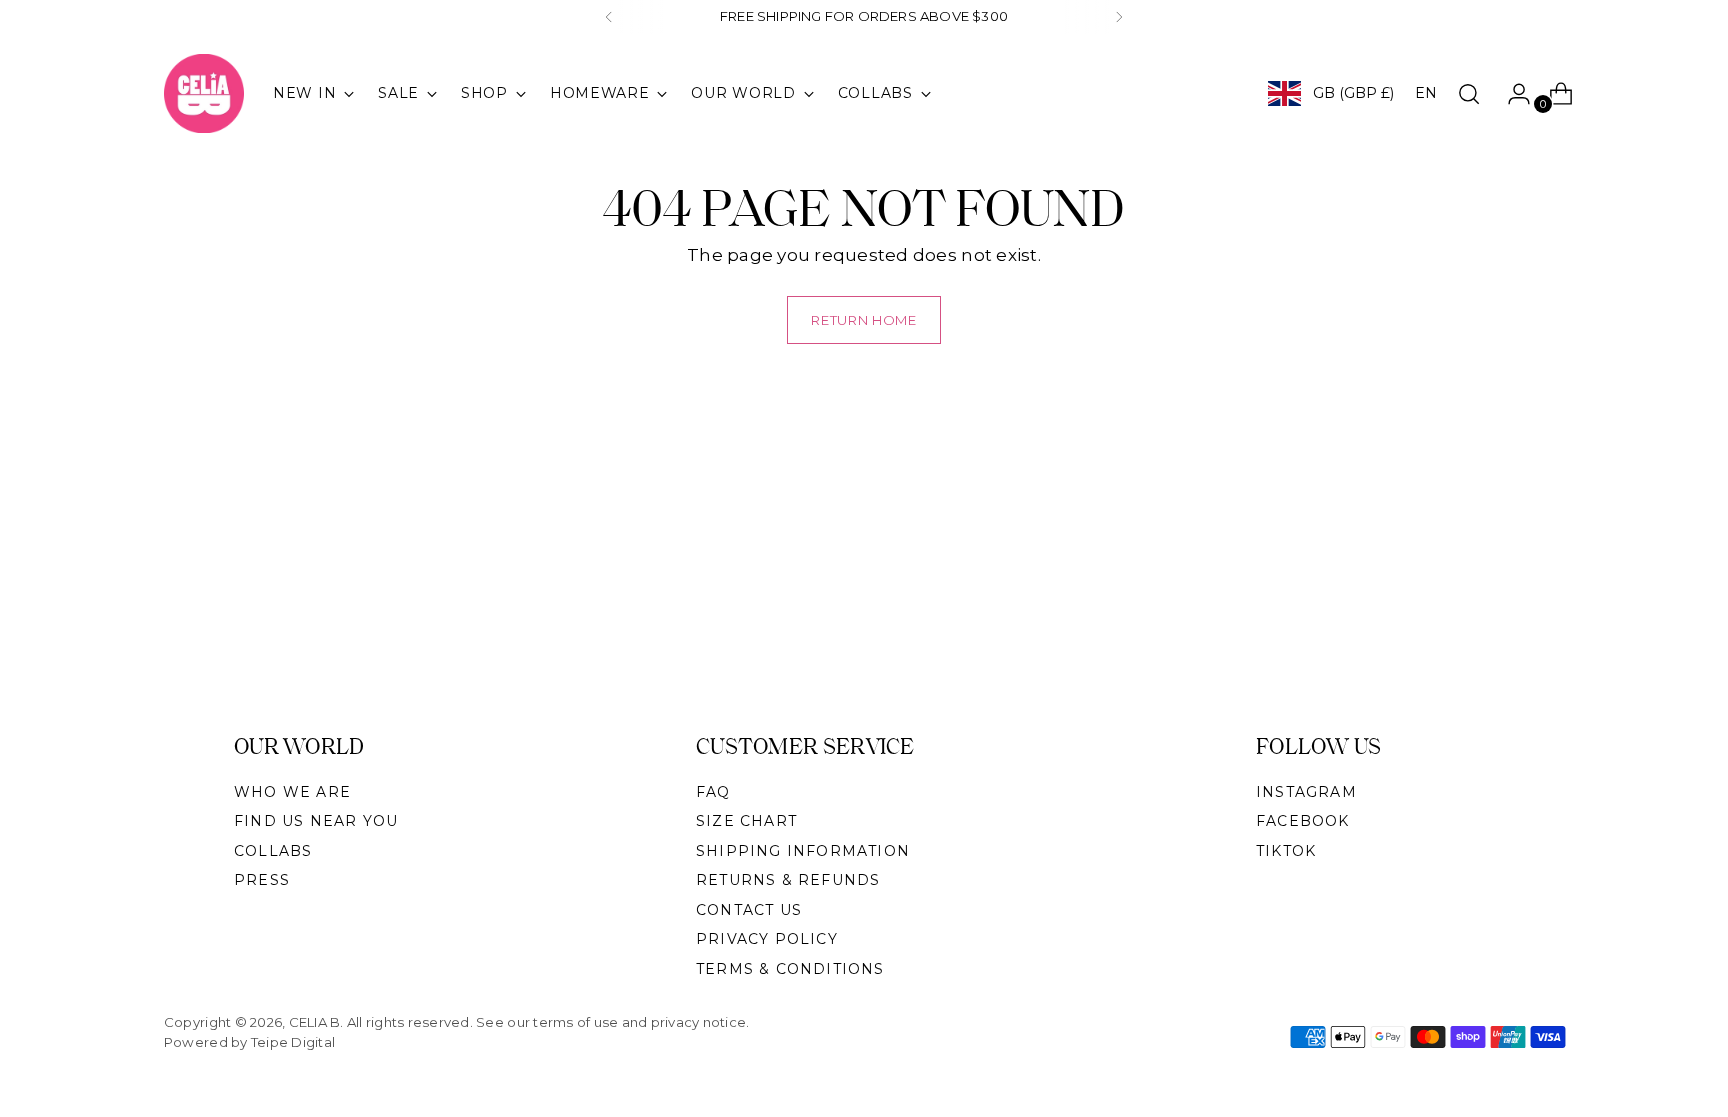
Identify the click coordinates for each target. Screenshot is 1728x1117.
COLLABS (273, 851)
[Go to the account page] (1511, 94)
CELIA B (315, 1022)
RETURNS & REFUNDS (788, 880)
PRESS (262, 880)
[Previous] (609, 17)
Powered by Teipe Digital (249, 1042)
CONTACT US (749, 910)
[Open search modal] (1469, 94)
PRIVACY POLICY (767, 939)
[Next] (1119, 17)
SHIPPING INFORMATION (803, 851)
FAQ (713, 792)
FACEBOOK (1303, 821)
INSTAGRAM (1306, 792)
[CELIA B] (204, 93)
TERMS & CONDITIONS (790, 969)
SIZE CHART (746, 821)
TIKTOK (1286, 851)
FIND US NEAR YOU (316, 821)
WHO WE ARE (292, 792)
